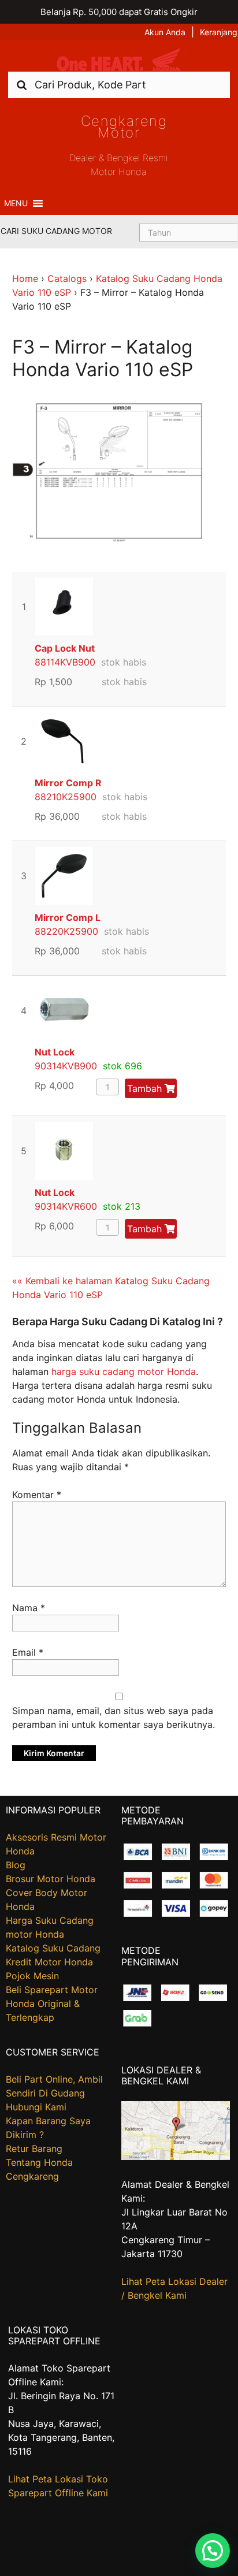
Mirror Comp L (68, 917)
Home (25, 278)
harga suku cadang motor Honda (124, 1371)
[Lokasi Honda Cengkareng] (176, 2157)
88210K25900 (66, 797)
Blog (16, 1865)
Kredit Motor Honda (49, 1962)
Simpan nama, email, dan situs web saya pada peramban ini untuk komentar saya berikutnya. (114, 1718)
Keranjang (219, 32)
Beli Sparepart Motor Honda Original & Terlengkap (52, 2003)
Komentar (37, 1495)
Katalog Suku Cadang (53, 1948)
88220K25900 (66, 931)
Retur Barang (34, 2148)
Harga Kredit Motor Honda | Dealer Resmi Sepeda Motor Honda (119, 60)
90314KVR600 (66, 1206)
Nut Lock (55, 1052)
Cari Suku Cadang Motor (56, 231)
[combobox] (119, 85)
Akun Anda (165, 32)
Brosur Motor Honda (51, 1879)
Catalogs (67, 278)
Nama (29, 1608)
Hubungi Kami (36, 2107)
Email (28, 1652)
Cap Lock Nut (65, 648)
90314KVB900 (66, 1066)
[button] (16, 203)
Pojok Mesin (32, 1976)
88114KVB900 (65, 662)
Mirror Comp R (68, 783)
